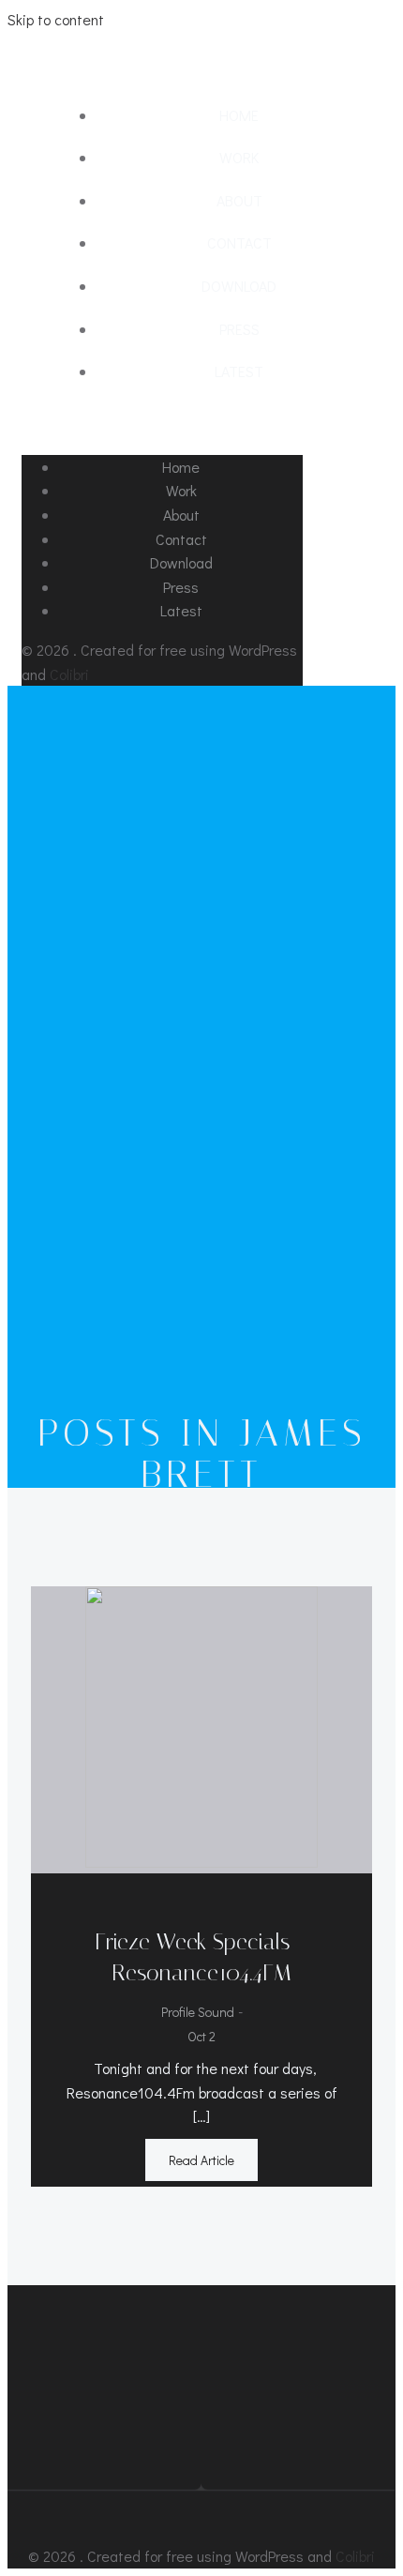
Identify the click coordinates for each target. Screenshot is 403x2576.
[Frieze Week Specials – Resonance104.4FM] (201, 1862)
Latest (239, 371)
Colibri (69, 674)
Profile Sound (198, 2012)
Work (239, 157)
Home (239, 115)
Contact (239, 242)
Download (239, 286)
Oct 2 (201, 2036)
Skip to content (56, 19)
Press (239, 329)
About (239, 200)
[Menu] (201, 424)
